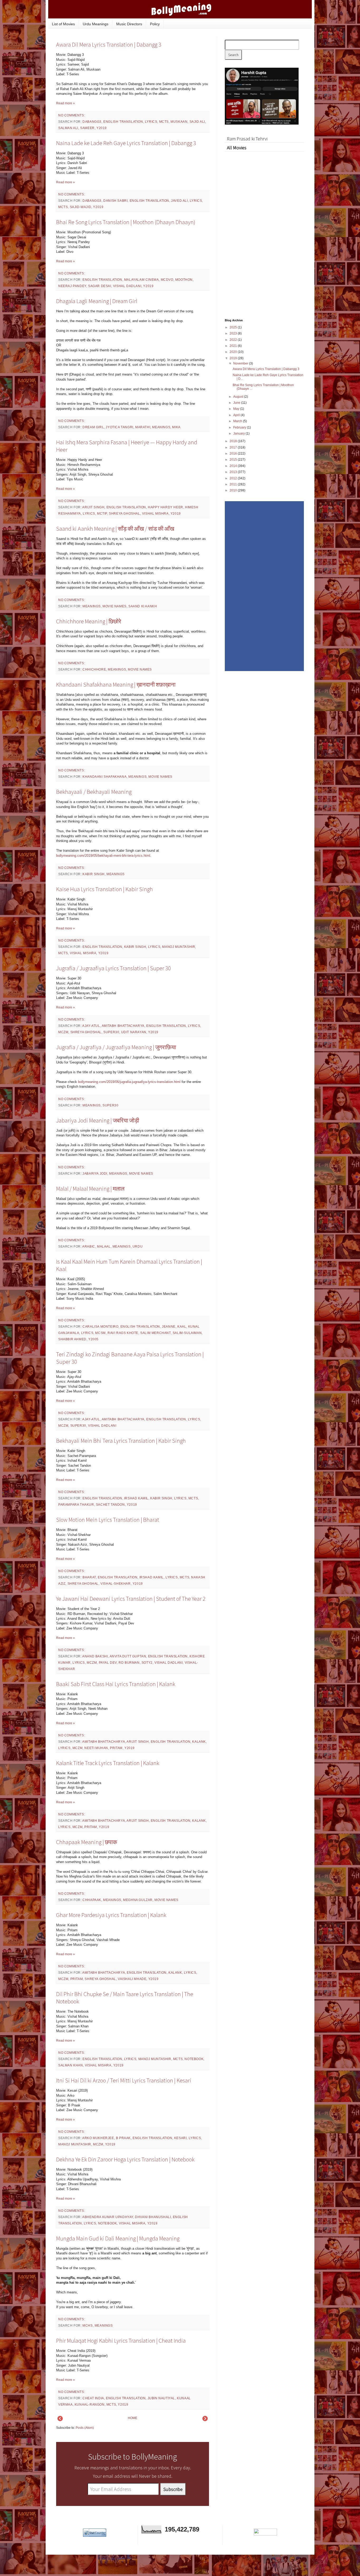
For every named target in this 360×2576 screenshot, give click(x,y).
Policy (155, 24)
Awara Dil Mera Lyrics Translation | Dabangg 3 (109, 45)
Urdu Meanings (96, 24)
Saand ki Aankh (143, 606)
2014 (234, 466)
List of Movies (63, 24)
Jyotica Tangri (119, 427)
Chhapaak (92, 1900)
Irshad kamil (136, 1498)
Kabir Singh (94, 874)
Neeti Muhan (96, 1748)
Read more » (65, 103)
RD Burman (129, 1663)
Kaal (182, 1327)
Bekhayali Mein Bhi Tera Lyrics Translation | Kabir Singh (121, 1441)
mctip (102, 514)
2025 (234, 327)
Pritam (116, 1748)
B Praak (123, 2138)
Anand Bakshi (95, 1656)
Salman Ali (68, 128)
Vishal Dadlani (127, 286)
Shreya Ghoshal (124, 514)
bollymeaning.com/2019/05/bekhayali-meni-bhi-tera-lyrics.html (103, 856)
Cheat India (93, 2398)
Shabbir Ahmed (72, 1339)
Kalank (199, 1742)
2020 (234, 352)
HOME (133, 2418)
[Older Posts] (205, 2420)
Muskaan (179, 122)
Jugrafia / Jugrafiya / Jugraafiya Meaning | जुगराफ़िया (116, 1047)
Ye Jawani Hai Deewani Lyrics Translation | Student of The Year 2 (131, 1599)
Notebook (194, 2059)
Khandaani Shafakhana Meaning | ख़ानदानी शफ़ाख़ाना (116, 684)
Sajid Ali (197, 122)
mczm (63, 1032)
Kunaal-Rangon (90, 2405)
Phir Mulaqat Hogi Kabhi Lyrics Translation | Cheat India (121, 2341)
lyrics (151, 122)
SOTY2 (147, 1663)
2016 (234, 454)
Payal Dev (108, 1663)
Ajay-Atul (91, 1026)
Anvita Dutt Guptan (128, 1656)
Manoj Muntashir (179, 947)
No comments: (72, 115)
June (237, 403)
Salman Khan (71, 2065)
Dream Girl (93, 427)
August (239, 397)
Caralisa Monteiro (100, 1327)
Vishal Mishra (155, 514)
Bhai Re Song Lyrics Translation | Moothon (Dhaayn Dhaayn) (126, 222)
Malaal (104, 1247)
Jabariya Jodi (95, 1174)
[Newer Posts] (60, 2420)
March (238, 421)
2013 (234, 472)
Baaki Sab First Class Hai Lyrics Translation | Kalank (116, 1684)
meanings (161, 427)
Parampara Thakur (76, 1505)
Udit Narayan (134, 1032)
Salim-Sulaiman (187, 1333)
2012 (234, 478)
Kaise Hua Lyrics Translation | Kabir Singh (104, 889)
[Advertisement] (264, 230)
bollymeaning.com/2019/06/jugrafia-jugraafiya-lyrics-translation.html (129, 1082)
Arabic (89, 1247)
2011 (234, 484)
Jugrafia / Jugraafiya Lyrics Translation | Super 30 (114, 968)
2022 (234, 340)
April (237, 415)
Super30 (111, 1032)
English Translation (123, 122)
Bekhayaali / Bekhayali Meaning (94, 792)
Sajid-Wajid (81, 207)
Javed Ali (179, 201)
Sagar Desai (100, 286)
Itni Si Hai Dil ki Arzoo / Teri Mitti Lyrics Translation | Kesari (124, 2080)
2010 (234, 490)
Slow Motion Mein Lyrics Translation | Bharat (108, 1520)
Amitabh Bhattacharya (123, 1026)
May (237, 409)
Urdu (138, 1247)
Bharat (89, 1577)
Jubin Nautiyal (161, 2398)
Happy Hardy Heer (166, 507)
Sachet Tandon (110, 1505)
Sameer (87, 128)
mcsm (100, 1333)
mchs (87, 2326)
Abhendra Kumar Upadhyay (108, 2217)
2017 (234, 447)
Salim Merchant (155, 1333)
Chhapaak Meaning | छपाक (87, 1842)
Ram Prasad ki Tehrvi (247, 139)
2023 (234, 333)
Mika (176, 427)
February (240, 427)
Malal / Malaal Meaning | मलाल (90, 1189)
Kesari (181, 2138)
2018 (234, 441)
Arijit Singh (93, 507)
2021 (234, 346)
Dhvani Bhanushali (153, 2217)
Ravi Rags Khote (123, 1333)
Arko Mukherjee (98, 2138)
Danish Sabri (115, 201)
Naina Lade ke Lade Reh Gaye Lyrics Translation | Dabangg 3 (126, 143)
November (241, 363)
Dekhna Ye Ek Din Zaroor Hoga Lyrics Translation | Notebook (125, 2159)
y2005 (93, 1339)
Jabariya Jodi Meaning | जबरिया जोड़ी (98, 1120)
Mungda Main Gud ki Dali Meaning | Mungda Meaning (118, 2238)
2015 (234, 460)
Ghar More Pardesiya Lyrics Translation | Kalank (111, 1915)
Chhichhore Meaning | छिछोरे (89, 621)
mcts (164, 122)
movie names (115, 606)
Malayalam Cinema (142, 280)
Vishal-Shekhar (115, 1584)
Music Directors (129, 24)
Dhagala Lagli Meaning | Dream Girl (97, 301)
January (239, 434)
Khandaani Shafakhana (104, 777)
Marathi (143, 427)
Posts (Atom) (85, 2428)
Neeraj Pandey (72, 286)
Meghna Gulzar (138, 1900)
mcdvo (167, 280)
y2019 (102, 128)
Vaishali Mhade (132, 1979)
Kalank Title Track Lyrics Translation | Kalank (108, 1763)
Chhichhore (94, 669)
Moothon (184, 280)
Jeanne (169, 1327)
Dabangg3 (92, 122)
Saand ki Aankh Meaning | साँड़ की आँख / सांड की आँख (115, 529)
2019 (234, 358)
